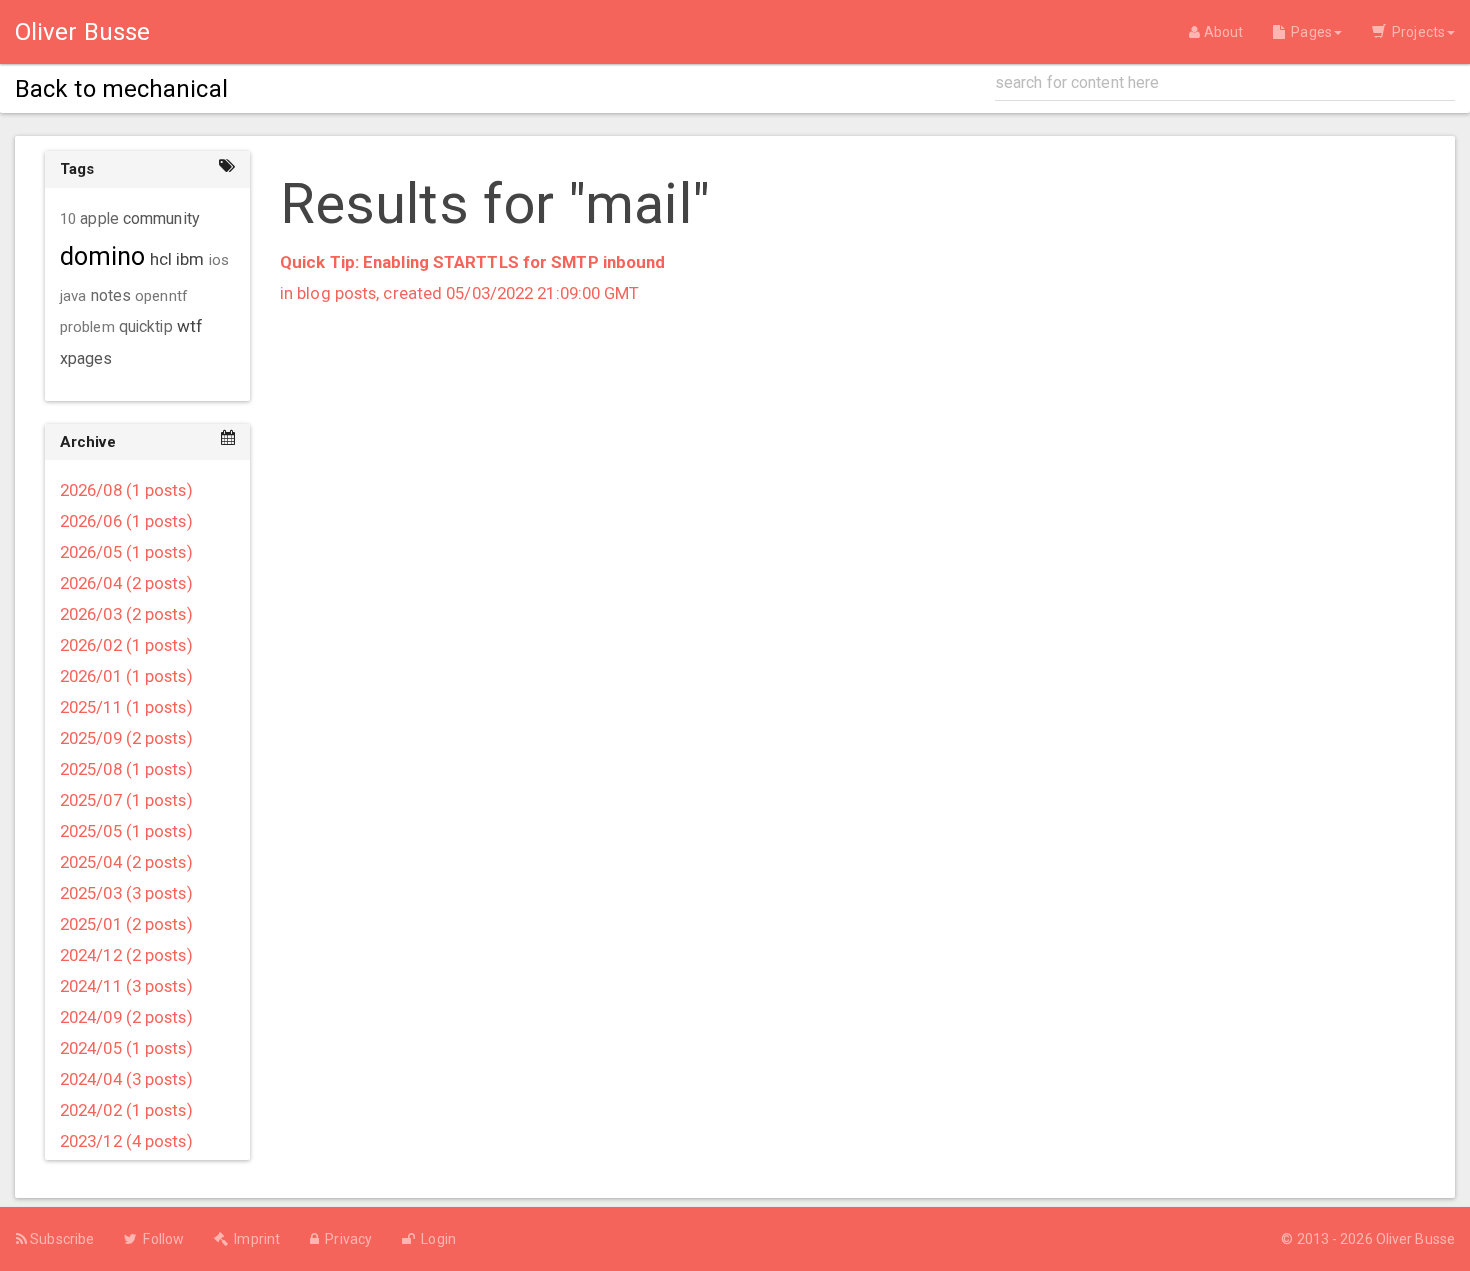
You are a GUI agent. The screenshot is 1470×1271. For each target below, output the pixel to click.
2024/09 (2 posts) (126, 1017)
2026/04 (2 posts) (126, 583)
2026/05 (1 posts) (126, 552)
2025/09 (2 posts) (126, 738)
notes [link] (111, 296)
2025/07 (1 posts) (126, 800)
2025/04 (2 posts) (126, 862)
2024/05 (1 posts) (126, 1048)
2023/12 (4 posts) (126, 1141)
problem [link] (87, 327)
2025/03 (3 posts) (126, 893)
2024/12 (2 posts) (126, 955)
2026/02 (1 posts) (126, 645)
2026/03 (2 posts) (126, 614)
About (1221, 32)
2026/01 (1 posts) (126, 676)
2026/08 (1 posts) (126, 490)
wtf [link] (190, 326)
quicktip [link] (146, 327)
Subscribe (60, 1239)
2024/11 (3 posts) (126, 986)
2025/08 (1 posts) (126, 769)
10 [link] (68, 219)
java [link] (73, 296)
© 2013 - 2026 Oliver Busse (1368, 1239)
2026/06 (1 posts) (126, 521)
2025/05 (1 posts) (126, 831)
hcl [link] (161, 259)
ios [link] (219, 260)
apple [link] (99, 219)
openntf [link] (161, 296)
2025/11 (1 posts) (126, 707)
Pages (1308, 32)
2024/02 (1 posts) (126, 1110)
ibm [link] (190, 259)
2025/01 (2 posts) (126, 924)
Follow (160, 1239)
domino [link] (103, 256)
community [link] (161, 218)
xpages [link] (86, 358)
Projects (1415, 32)
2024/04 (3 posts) (126, 1079)
